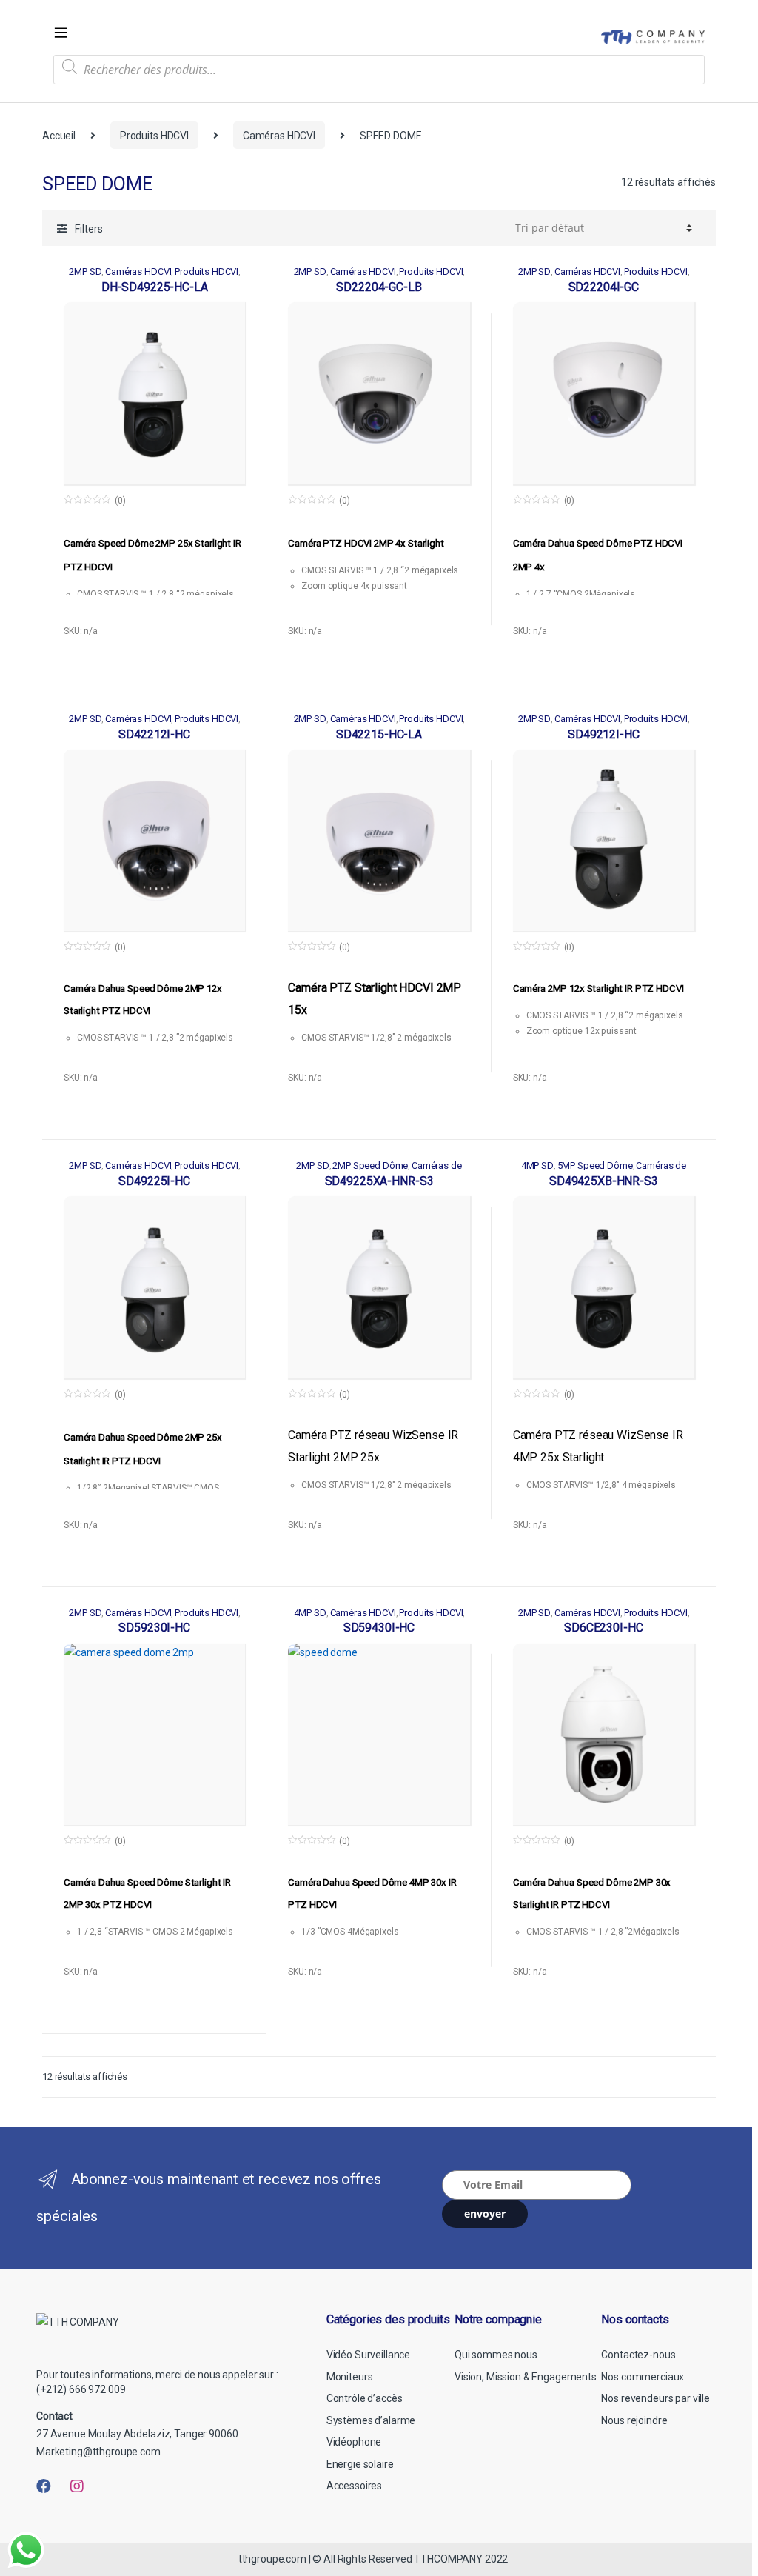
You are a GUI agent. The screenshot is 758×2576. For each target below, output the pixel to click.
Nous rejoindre (634, 2420)
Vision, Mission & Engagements (526, 2377)
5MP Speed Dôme (595, 1165)
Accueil (59, 136)
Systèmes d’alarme (371, 2420)
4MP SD (537, 1165)
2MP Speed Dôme (370, 1165)
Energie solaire (360, 2464)
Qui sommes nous (496, 2355)
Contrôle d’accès (365, 2398)
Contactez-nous (638, 2355)
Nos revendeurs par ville (655, 2398)
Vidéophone (354, 2442)
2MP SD (85, 271)
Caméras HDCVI (279, 136)
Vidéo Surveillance (368, 2355)
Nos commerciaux (643, 2377)
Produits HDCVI (154, 136)
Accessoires (354, 2486)
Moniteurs (350, 2377)
